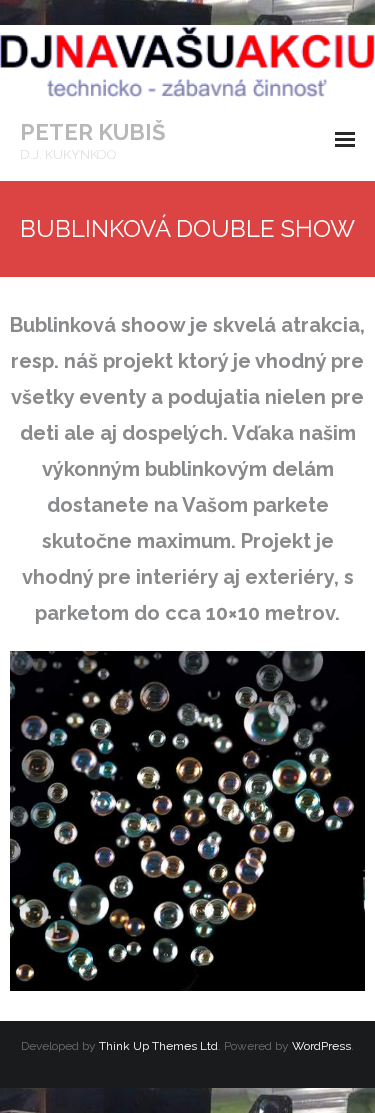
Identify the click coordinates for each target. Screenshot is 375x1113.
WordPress (321, 1046)
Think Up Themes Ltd (158, 1046)
